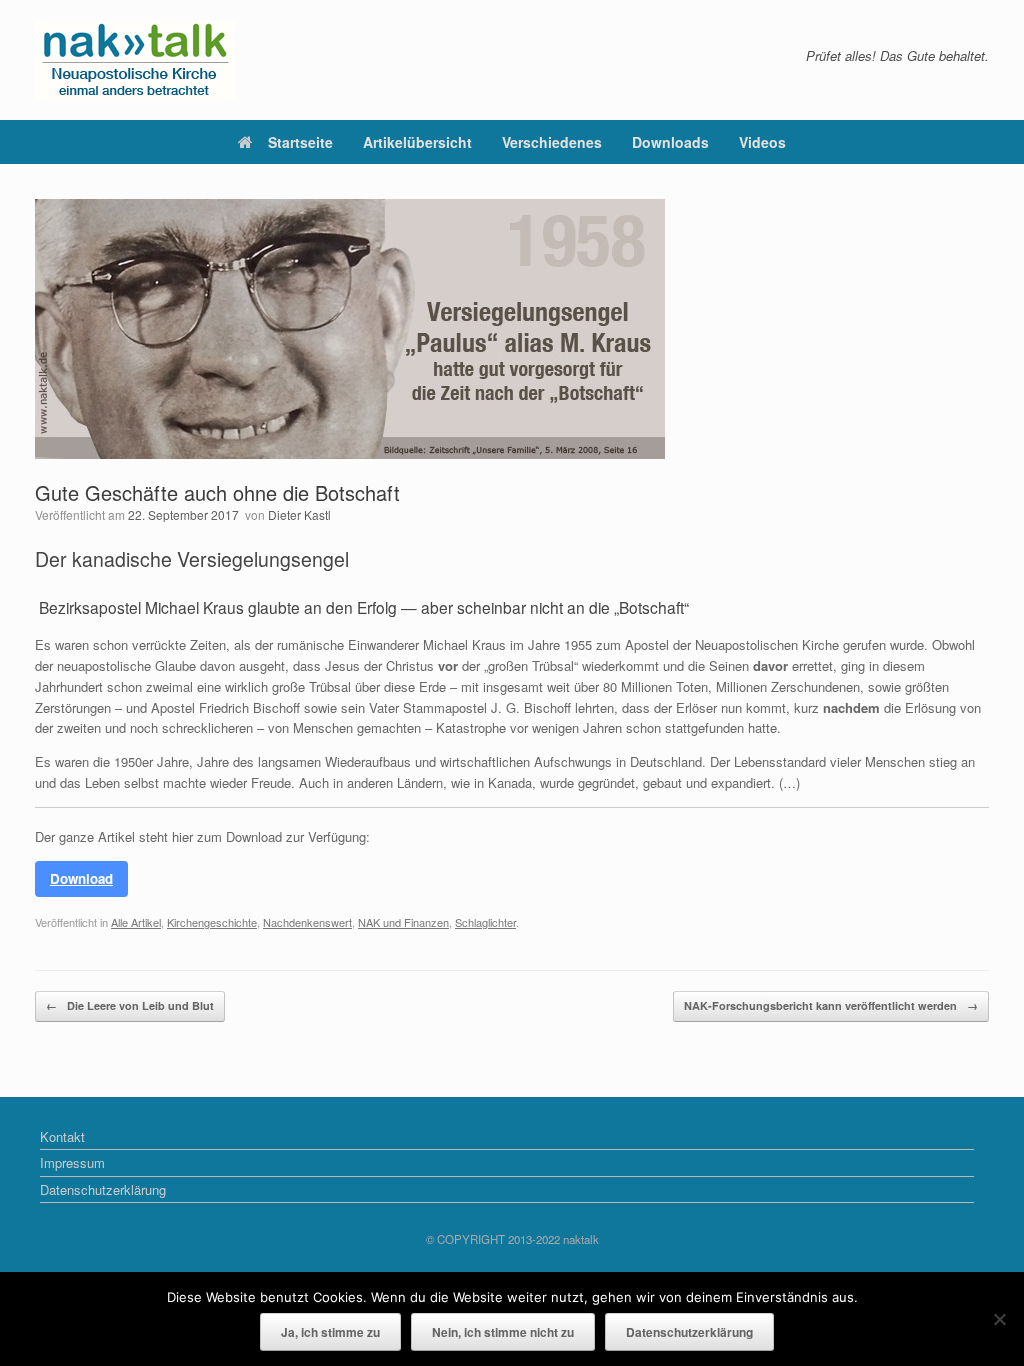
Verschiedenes (552, 142)
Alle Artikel (136, 922)
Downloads (670, 142)
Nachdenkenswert (307, 922)
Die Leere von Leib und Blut (130, 1005)
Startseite (300, 142)
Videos (762, 142)
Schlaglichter (485, 922)
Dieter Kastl (299, 514)
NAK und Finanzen (403, 922)
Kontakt (62, 1136)
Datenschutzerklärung (103, 1189)
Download (81, 878)
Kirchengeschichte (212, 922)
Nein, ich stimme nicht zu (503, 1332)
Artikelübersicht (417, 142)
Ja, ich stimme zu (330, 1332)
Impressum (72, 1162)
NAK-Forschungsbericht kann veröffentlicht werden (831, 1005)
